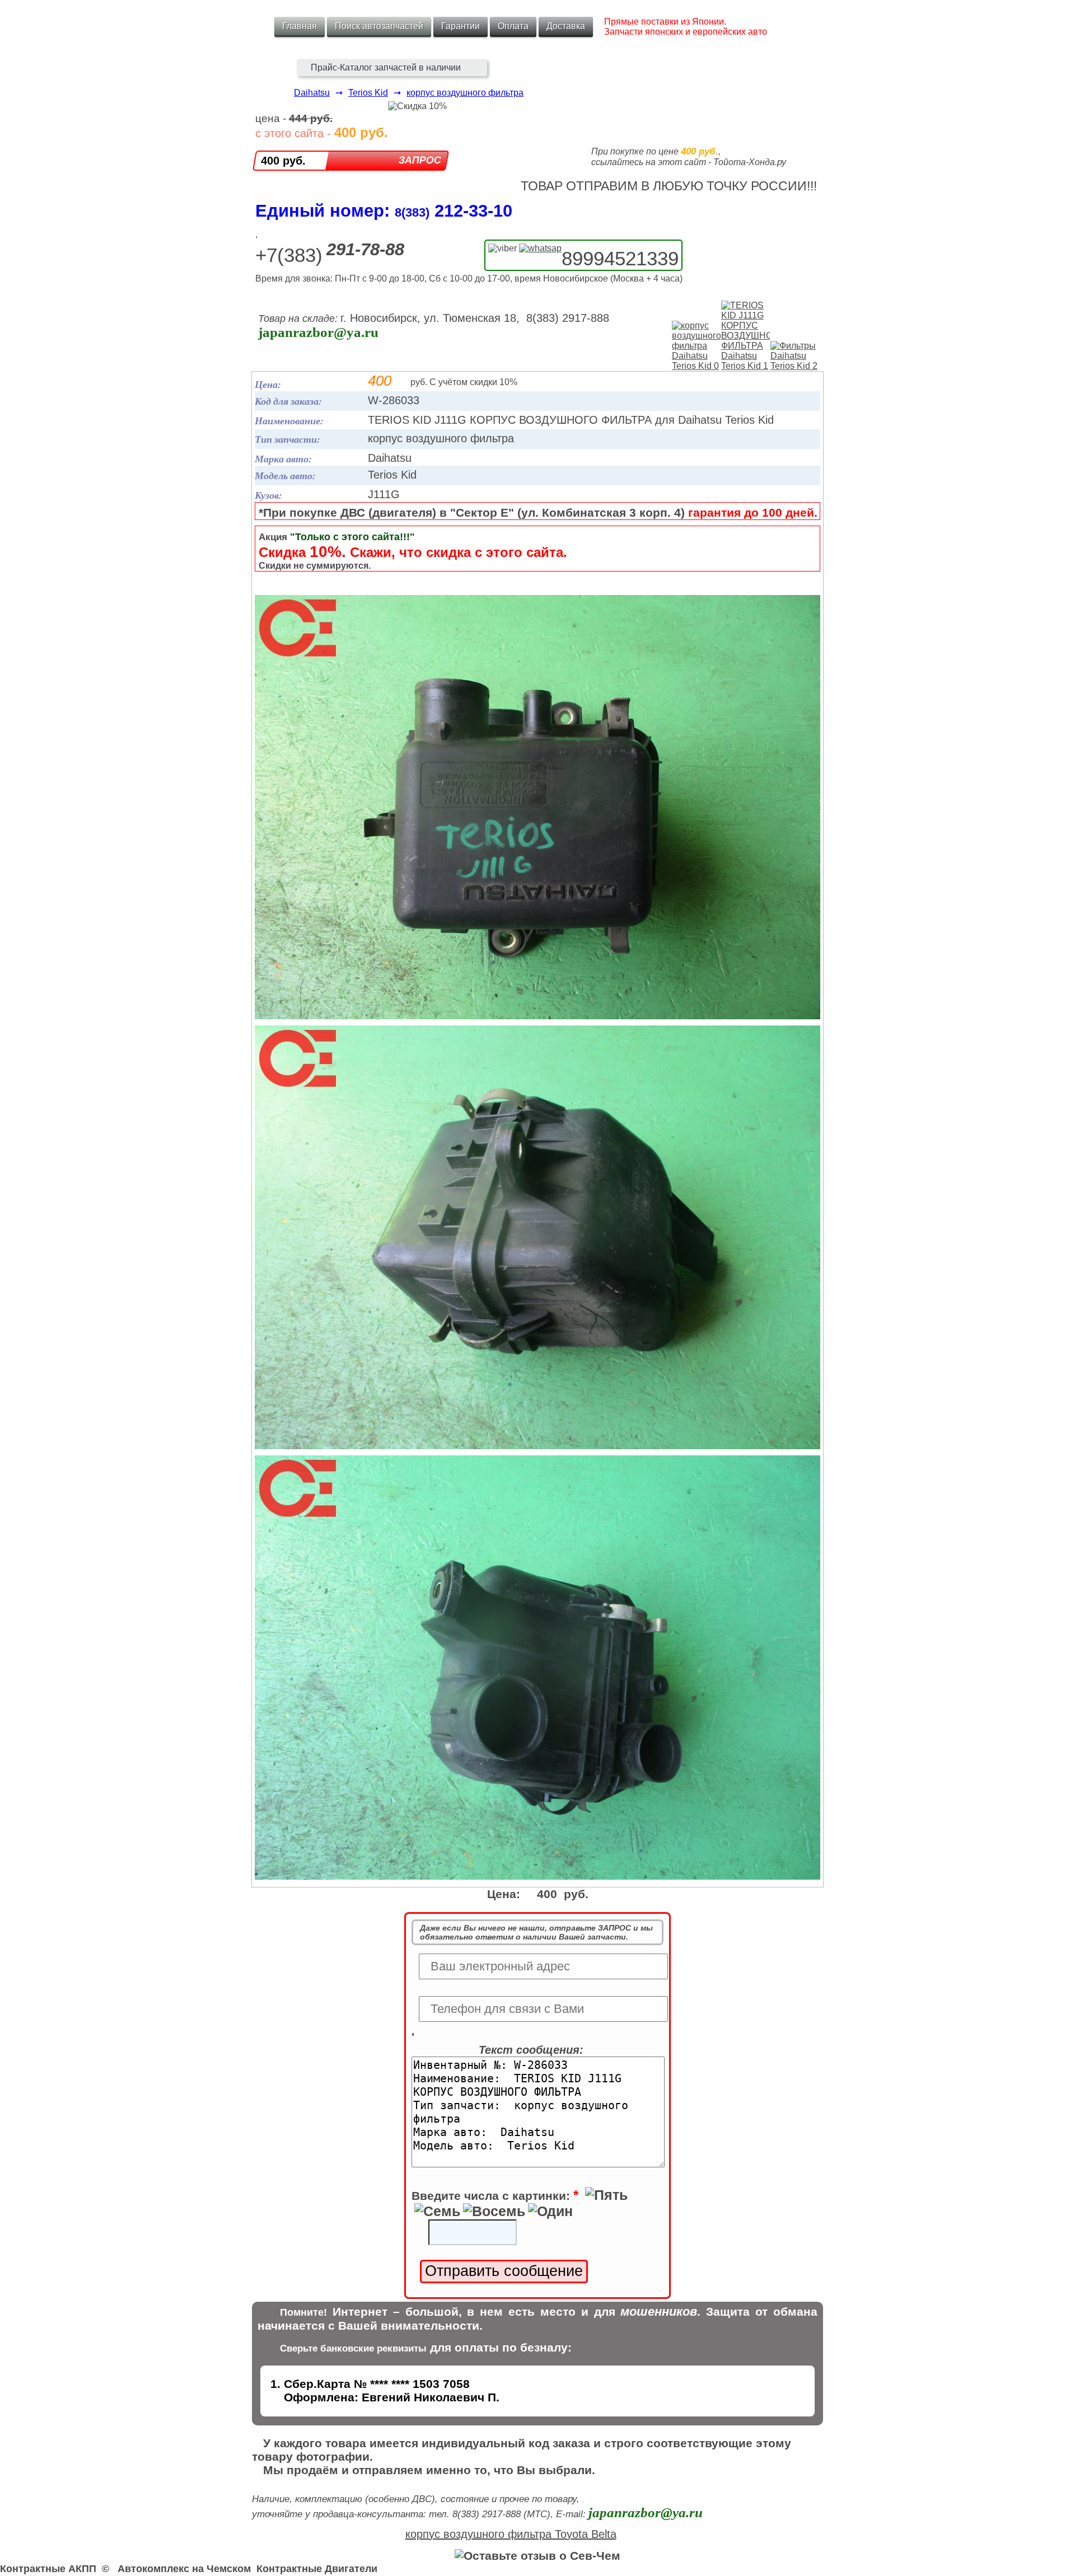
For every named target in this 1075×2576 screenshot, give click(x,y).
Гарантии (461, 26)
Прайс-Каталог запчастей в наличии (386, 67)
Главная (300, 26)
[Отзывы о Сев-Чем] (537, 2556)
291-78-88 (365, 249)
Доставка (566, 26)
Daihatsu (312, 93)
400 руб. (283, 161)
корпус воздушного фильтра (465, 93)
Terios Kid (368, 93)
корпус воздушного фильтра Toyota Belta (511, 2534)
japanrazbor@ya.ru (318, 332)
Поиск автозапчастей (379, 26)
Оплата (513, 26)
